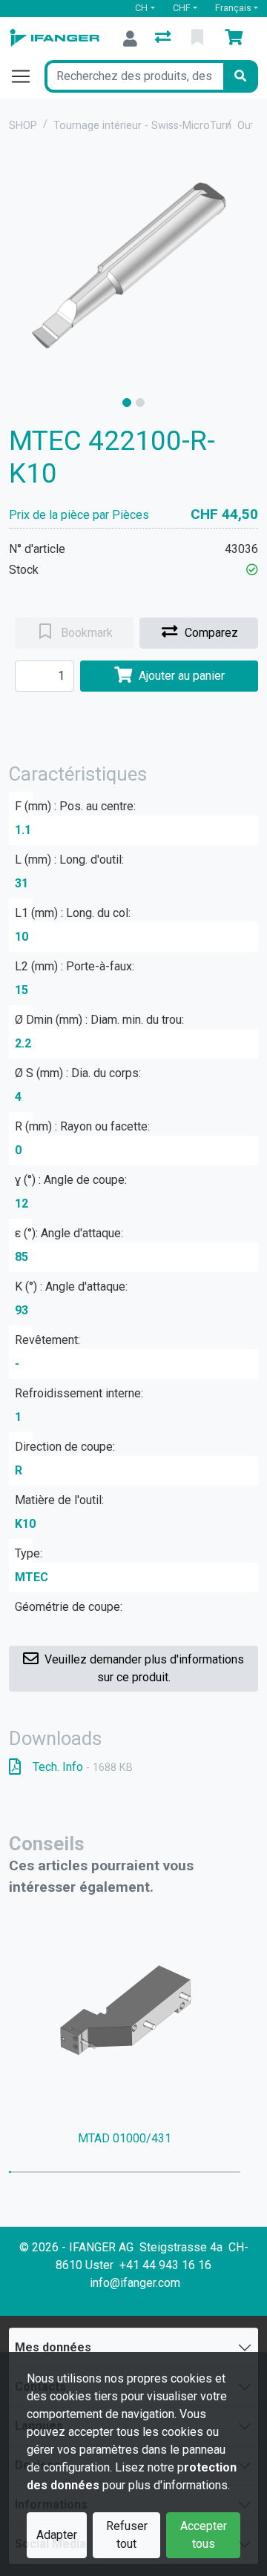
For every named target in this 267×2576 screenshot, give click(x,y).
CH (141, 8)
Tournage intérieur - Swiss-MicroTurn (142, 126)
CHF (182, 8)
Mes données (53, 2347)
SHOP (23, 126)
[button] (252, 570)
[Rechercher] (240, 76)
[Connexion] (130, 39)
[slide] (127, 403)
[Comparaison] (164, 39)
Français (233, 8)
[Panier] (237, 39)
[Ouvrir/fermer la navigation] (27, 76)
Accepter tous (204, 2535)
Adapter (57, 2535)
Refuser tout (127, 2535)
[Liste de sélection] (199, 39)
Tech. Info (83, 1767)
